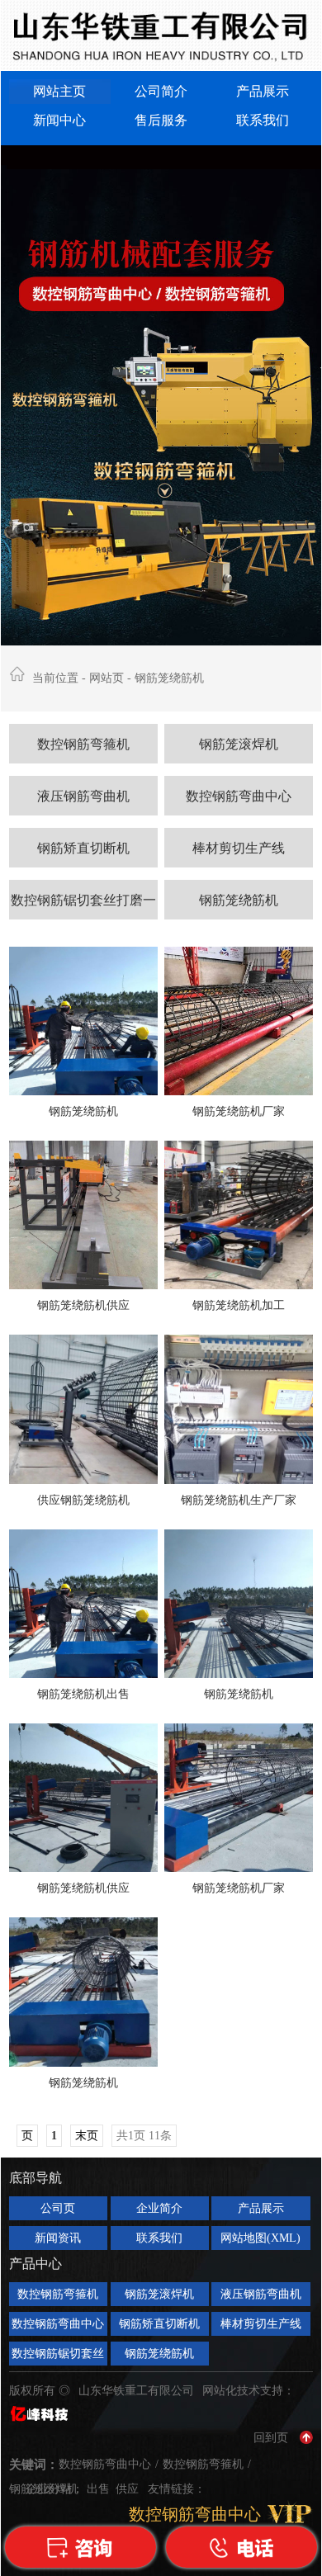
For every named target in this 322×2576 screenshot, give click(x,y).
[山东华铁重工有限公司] (161, 35)
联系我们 (263, 120)
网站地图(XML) (260, 2238)
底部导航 (36, 2178)
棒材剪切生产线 (239, 848)
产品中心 (36, 2264)
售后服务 (161, 120)
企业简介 (159, 2208)
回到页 (271, 2438)
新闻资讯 (58, 2238)
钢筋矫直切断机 (83, 848)
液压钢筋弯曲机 (83, 796)
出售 (100, 2489)
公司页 (58, 2208)
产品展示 (263, 91)
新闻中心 (59, 120)
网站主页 (59, 91)
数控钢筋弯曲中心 (239, 796)
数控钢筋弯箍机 (83, 744)
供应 (129, 2489)
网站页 (107, 678)
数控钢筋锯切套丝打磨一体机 (83, 906)
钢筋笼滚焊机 (239, 744)
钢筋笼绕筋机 (239, 900)
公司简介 (161, 91)
